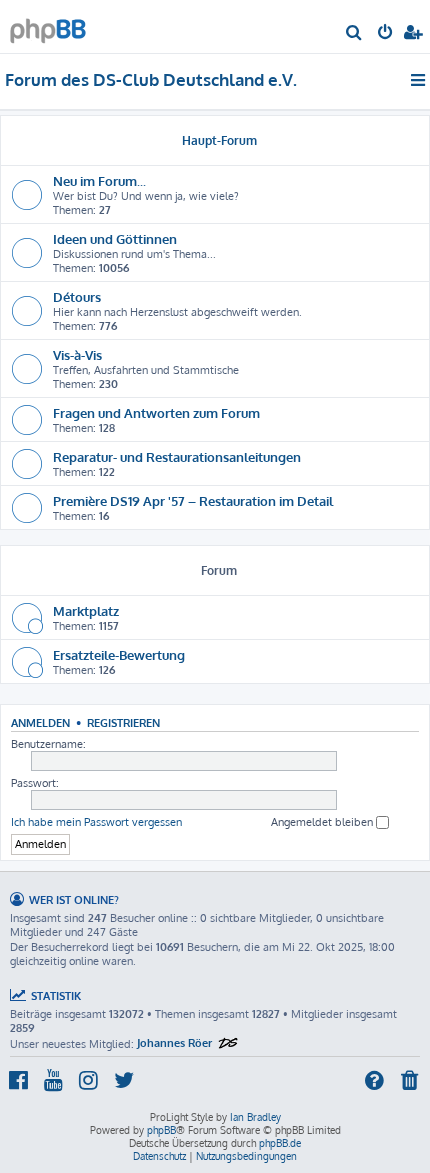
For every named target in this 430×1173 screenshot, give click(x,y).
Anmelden (40, 722)
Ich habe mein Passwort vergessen (96, 822)
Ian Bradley (255, 1117)
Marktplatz (86, 610)
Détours (77, 296)
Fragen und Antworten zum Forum (156, 412)
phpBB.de (280, 1143)
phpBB (161, 1130)
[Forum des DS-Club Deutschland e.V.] (48, 25)
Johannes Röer (174, 1043)
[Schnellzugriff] (419, 80)
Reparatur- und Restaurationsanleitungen (177, 456)
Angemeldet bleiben (323, 822)
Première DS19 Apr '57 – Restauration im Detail (193, 500)
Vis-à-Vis (77, 354)
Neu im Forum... (99, 180)
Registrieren (123, 722)
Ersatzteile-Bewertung (119, 654)
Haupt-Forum (219, 140)
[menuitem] (354, 34)
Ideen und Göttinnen (115, 238)
